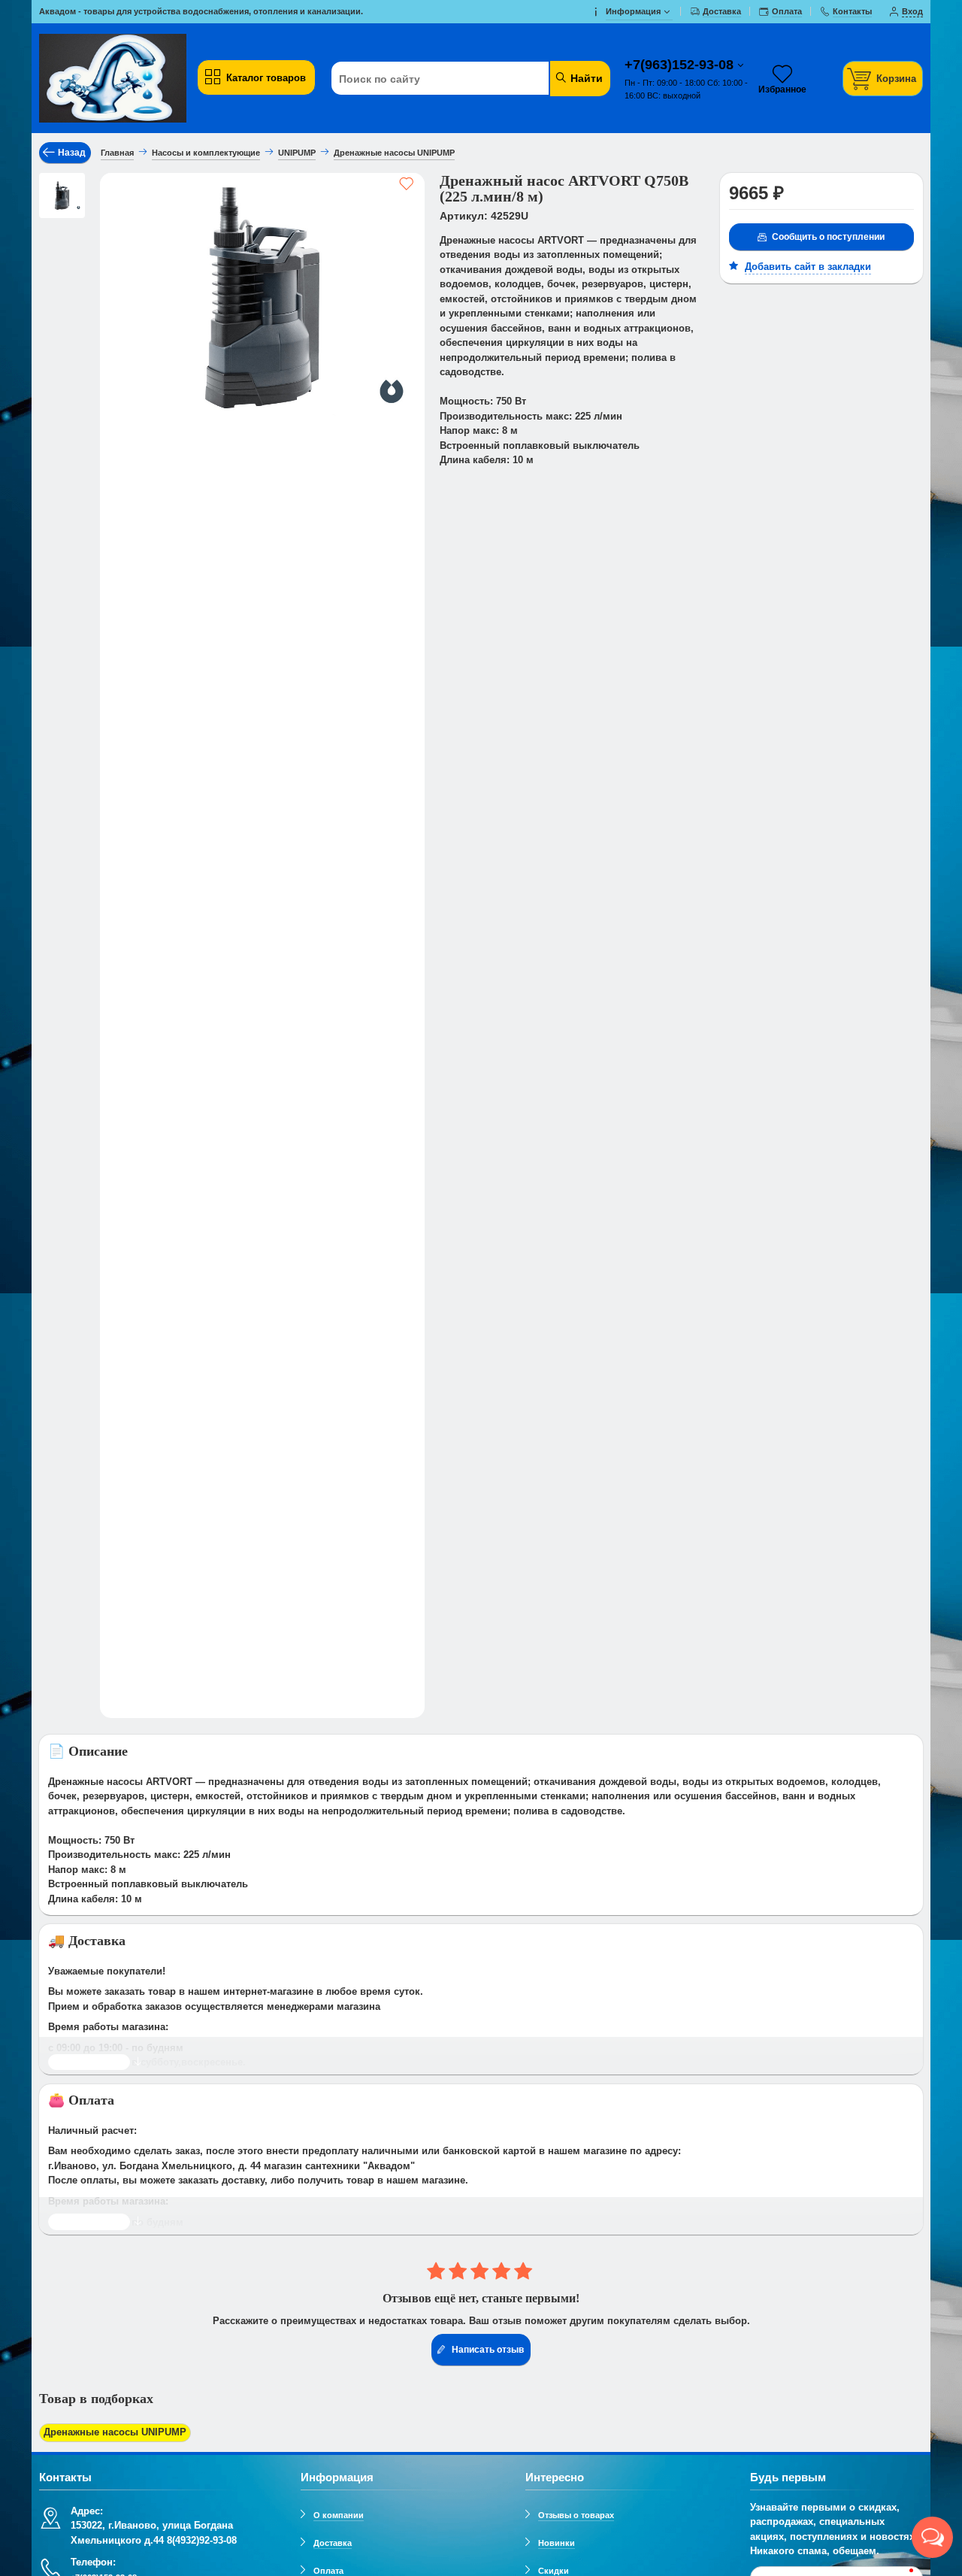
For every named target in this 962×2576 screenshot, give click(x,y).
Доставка (333, 2543)
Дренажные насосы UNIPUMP (115, 2432)
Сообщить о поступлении (828, 237)
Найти (585, 78)
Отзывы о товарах (576, 2515)
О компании (339, 2515)
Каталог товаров (266, 78)
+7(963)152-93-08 (681, 65)
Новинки (557, 2543)
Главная (117, 153)
